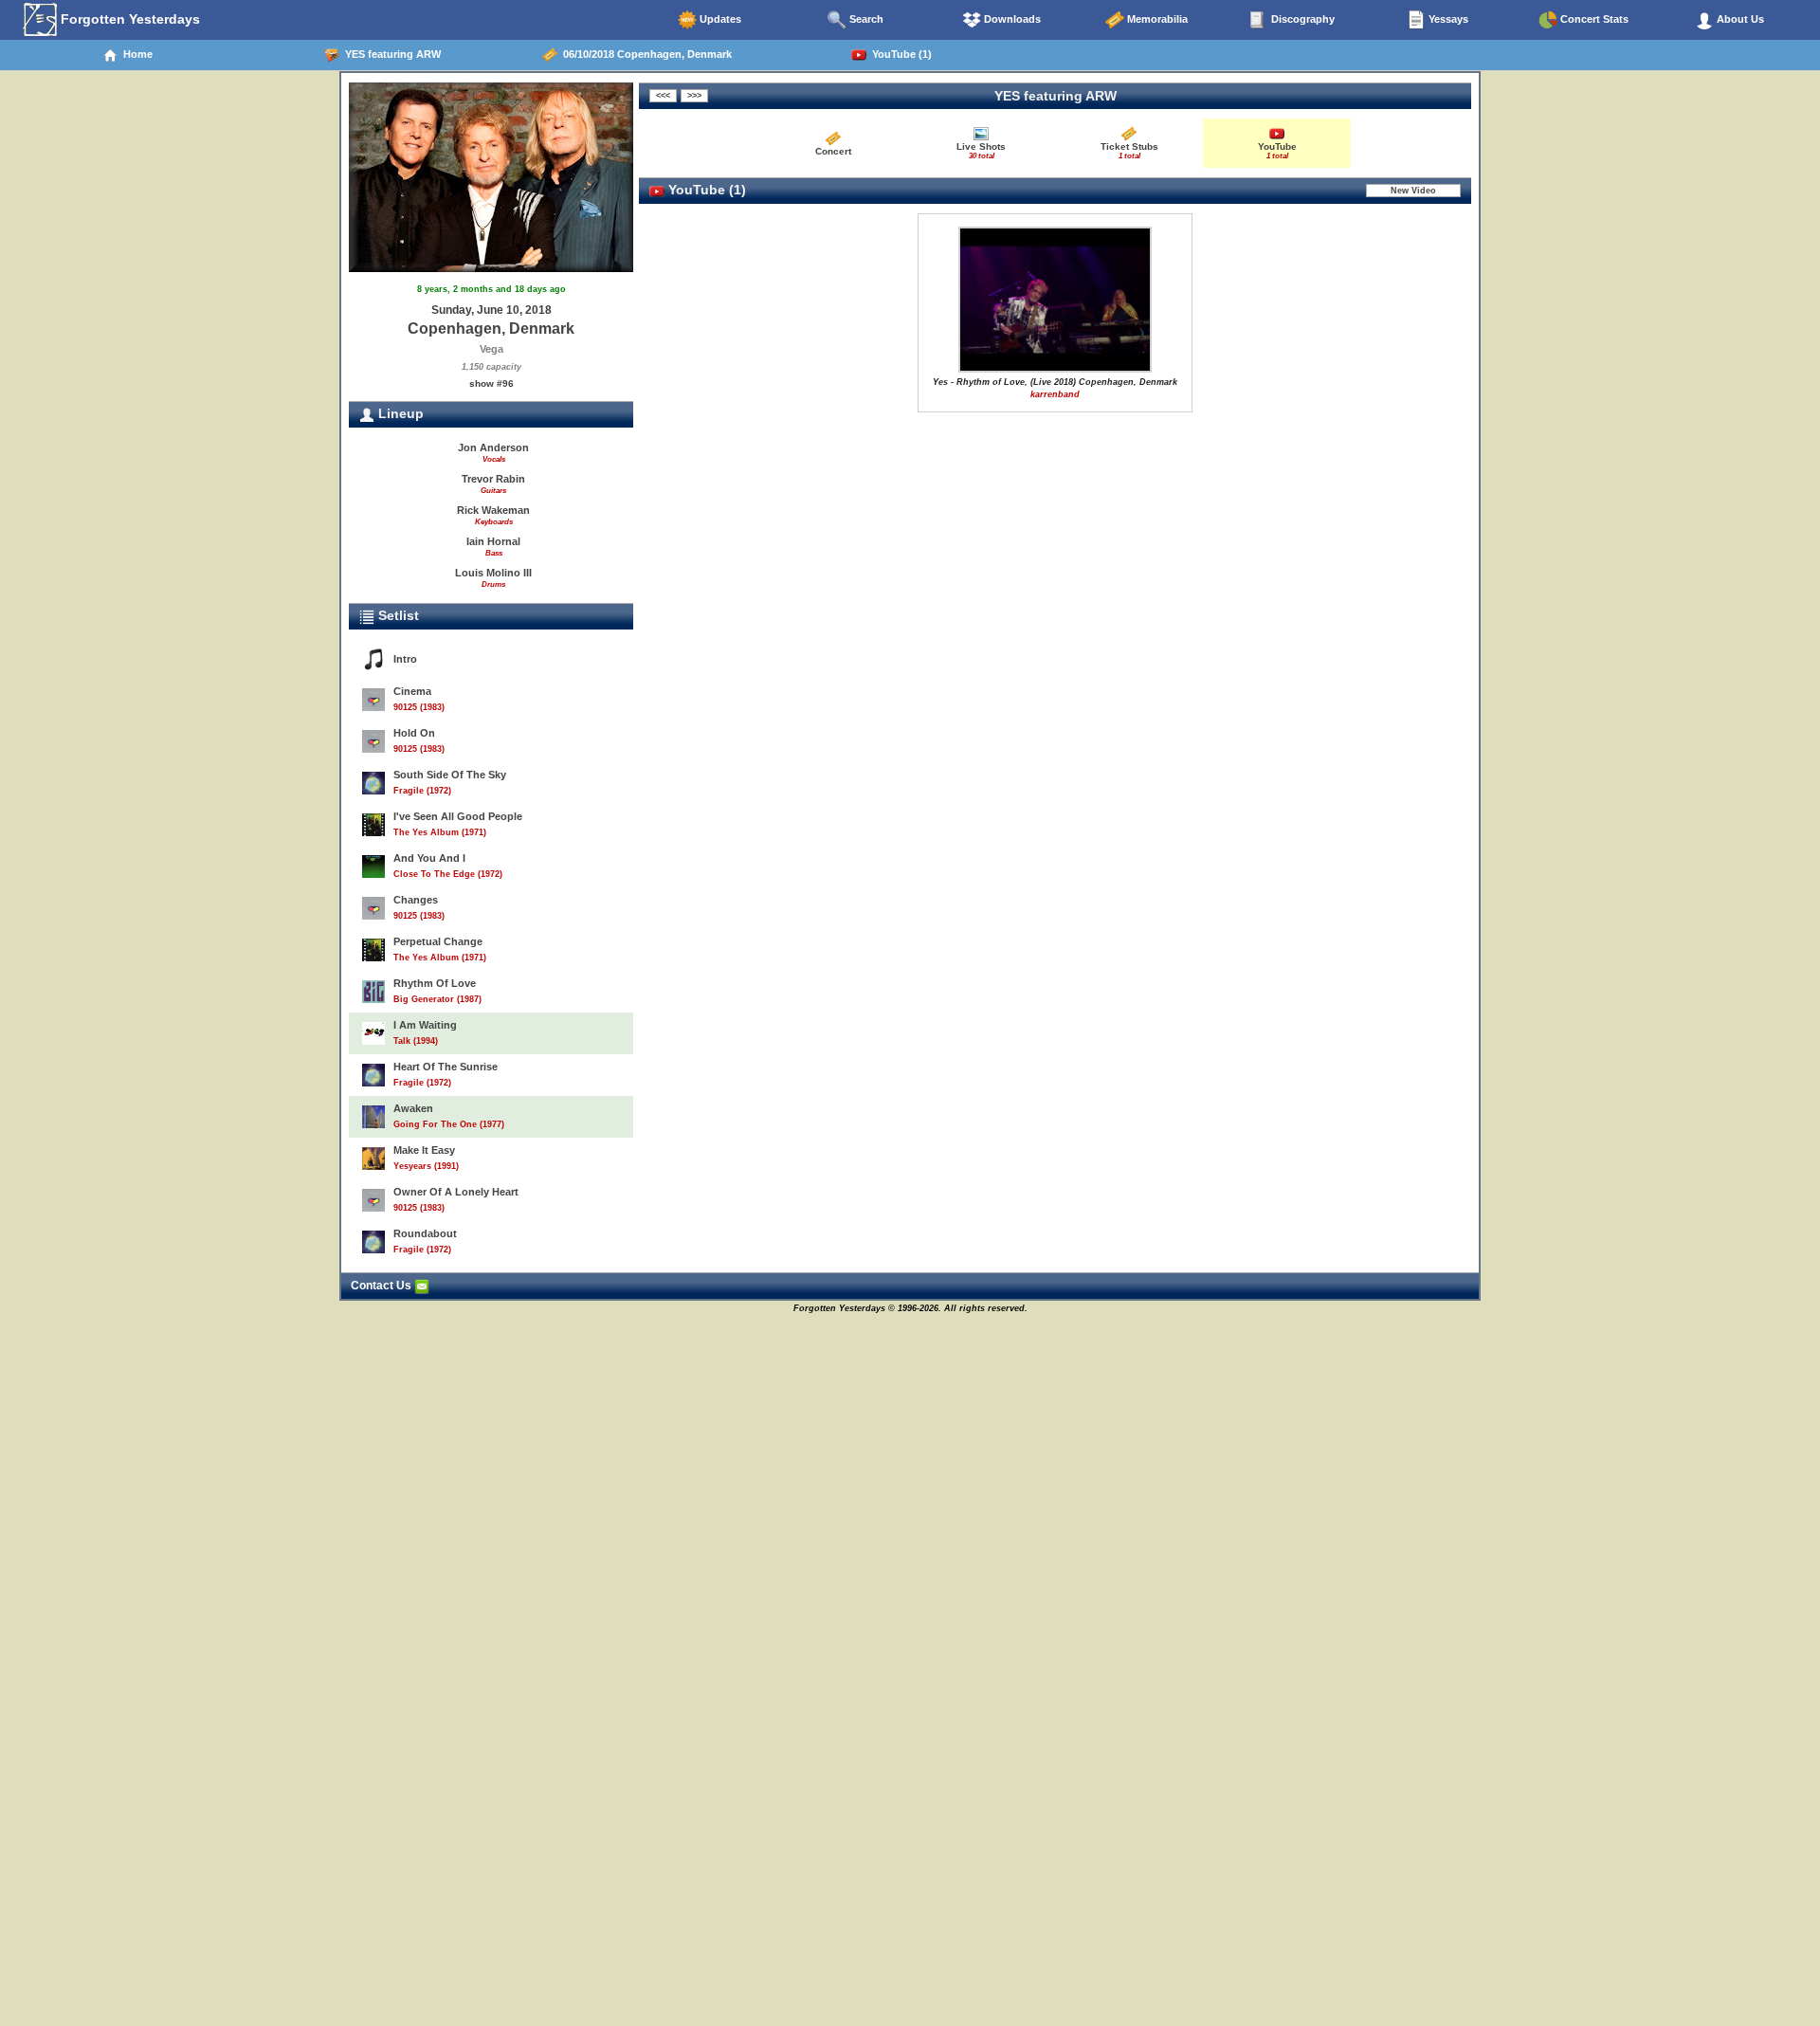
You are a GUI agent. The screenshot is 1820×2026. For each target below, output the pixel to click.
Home (135, 54)
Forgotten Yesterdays (128, 19)
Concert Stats (1593, 19)
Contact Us (382, 1286)
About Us (1739, 19)
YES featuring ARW (390, 54)
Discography (1301, 19)
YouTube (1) (899, 54)
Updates (719, 19)
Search (865, 19)
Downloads (1011, 19)
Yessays (1447, 19)
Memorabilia (1156, 19)
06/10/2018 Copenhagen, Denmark (645, 54)
